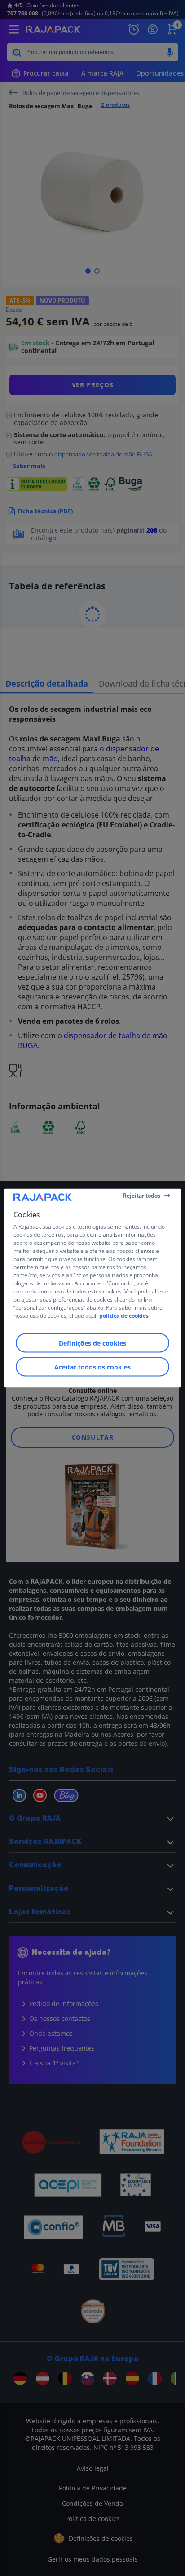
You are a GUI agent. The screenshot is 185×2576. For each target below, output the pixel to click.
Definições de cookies (92, 1343)
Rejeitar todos (142, 1195)
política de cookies (124, 1316)
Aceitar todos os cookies (92, 1367)
